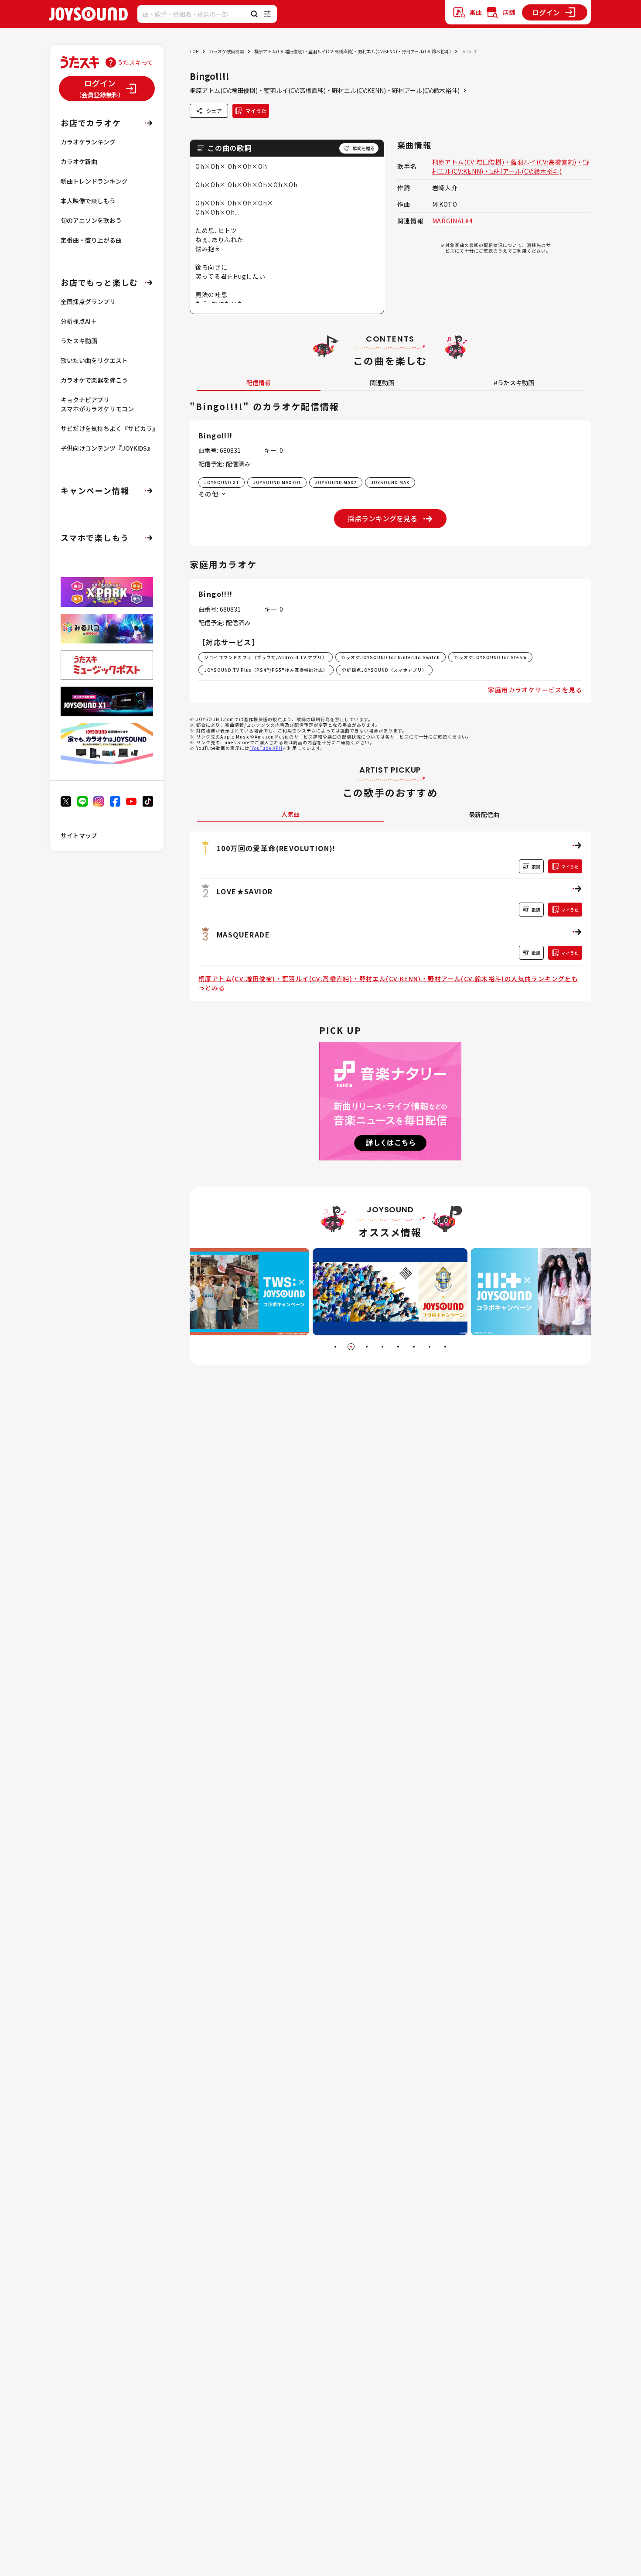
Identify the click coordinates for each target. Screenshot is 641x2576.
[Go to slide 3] (367, 1347)
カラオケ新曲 (79, 161)
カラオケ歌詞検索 (226, 51)
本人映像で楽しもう (88, 201)
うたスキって (135, 62)
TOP (194, 51)
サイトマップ (79, 835)
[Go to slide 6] (414, 1347)
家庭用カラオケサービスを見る (535, 690)
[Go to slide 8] (445, 1347)
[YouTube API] (266, 748)
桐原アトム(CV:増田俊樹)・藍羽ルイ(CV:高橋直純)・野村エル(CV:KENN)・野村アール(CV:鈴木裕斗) (353, 51)
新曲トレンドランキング (94, 181)
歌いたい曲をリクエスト (94, 360)
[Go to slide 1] (335, 1347)
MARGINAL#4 (453, 221)
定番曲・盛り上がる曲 (91, 240)
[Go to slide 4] (382, 1347)
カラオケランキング (88, 142)
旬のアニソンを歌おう (91, 220)
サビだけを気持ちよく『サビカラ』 (109, 428)
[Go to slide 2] (351, 1347)
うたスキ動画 (79, 341)
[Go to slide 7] (430, 1347)
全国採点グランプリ (88, 301)
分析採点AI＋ (79, 321)
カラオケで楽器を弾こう (94, 380)
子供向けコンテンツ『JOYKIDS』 (107, 448)
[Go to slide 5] (398, 1347)
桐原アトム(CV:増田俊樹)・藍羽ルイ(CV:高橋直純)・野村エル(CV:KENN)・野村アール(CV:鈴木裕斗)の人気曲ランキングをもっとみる (388, 983)
